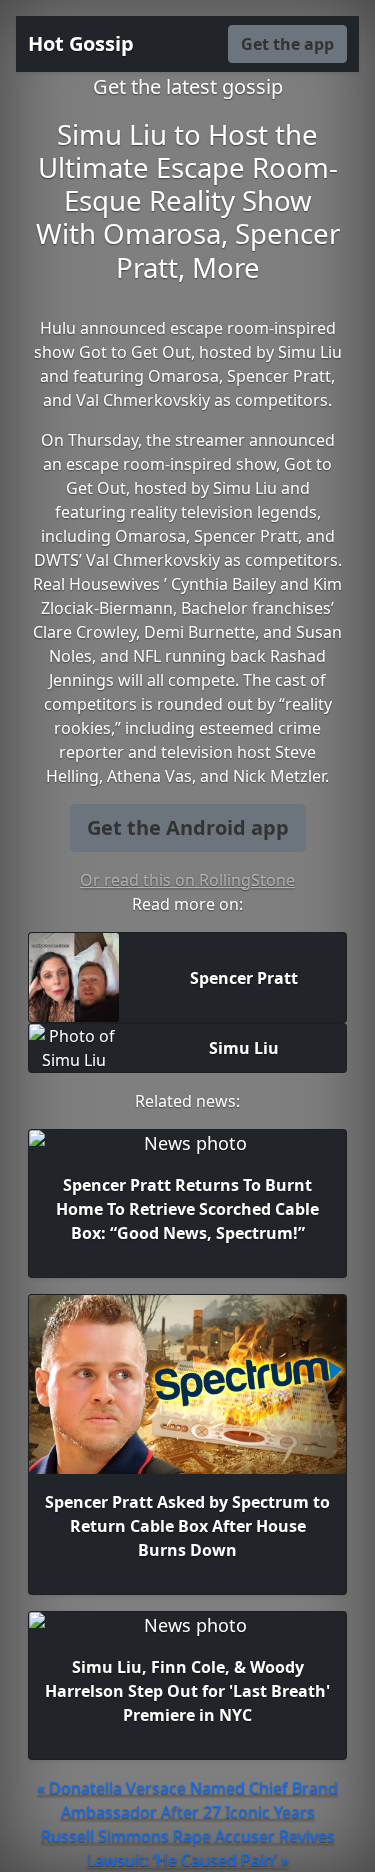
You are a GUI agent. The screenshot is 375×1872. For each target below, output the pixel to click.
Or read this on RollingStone (187, 880)
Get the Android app (188, 827)
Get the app (287, 44)
